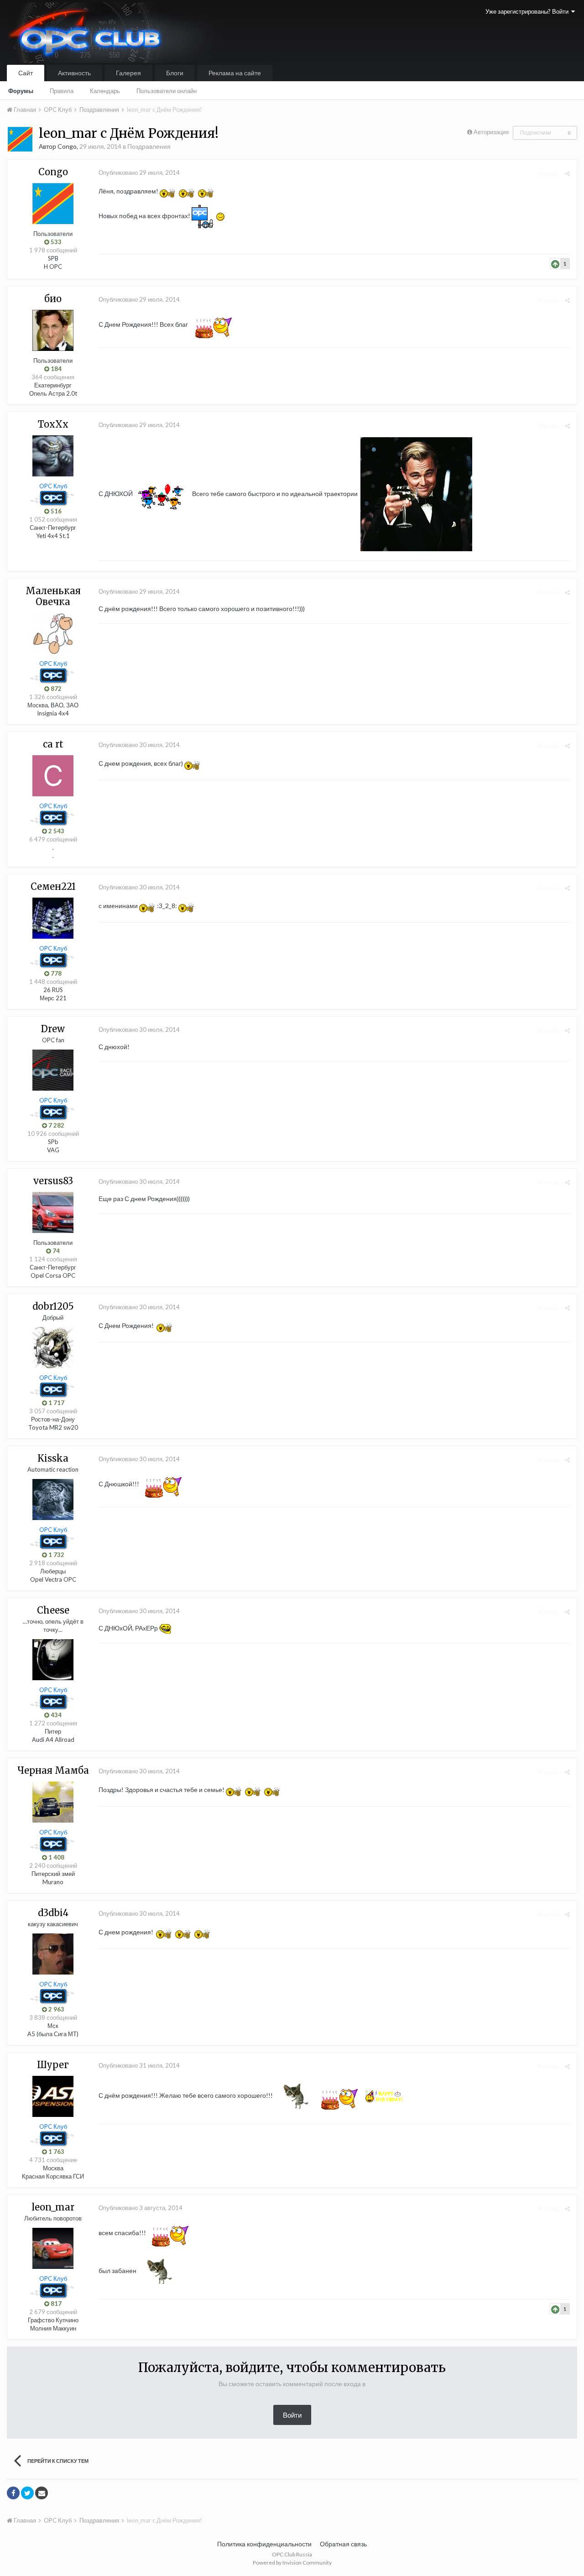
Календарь (105, 91)
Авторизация (491, 132)
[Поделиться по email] (42, 2493)
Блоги (175, 73)
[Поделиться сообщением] (567, 173)
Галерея (128, 73)
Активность (74, 73)
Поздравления (149, 146)
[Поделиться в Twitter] (27, 2493)
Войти (292, 2415)
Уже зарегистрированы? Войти (528, 11)
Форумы (21, 91)
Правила (62, 91)
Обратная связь (343, 2544)
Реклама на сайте (235, 73)
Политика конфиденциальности (264, 2544)
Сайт (26, 73)
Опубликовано (139, 172)
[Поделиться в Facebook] (13, 2493)
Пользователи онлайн (167, 91)
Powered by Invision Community (292, 2563)
